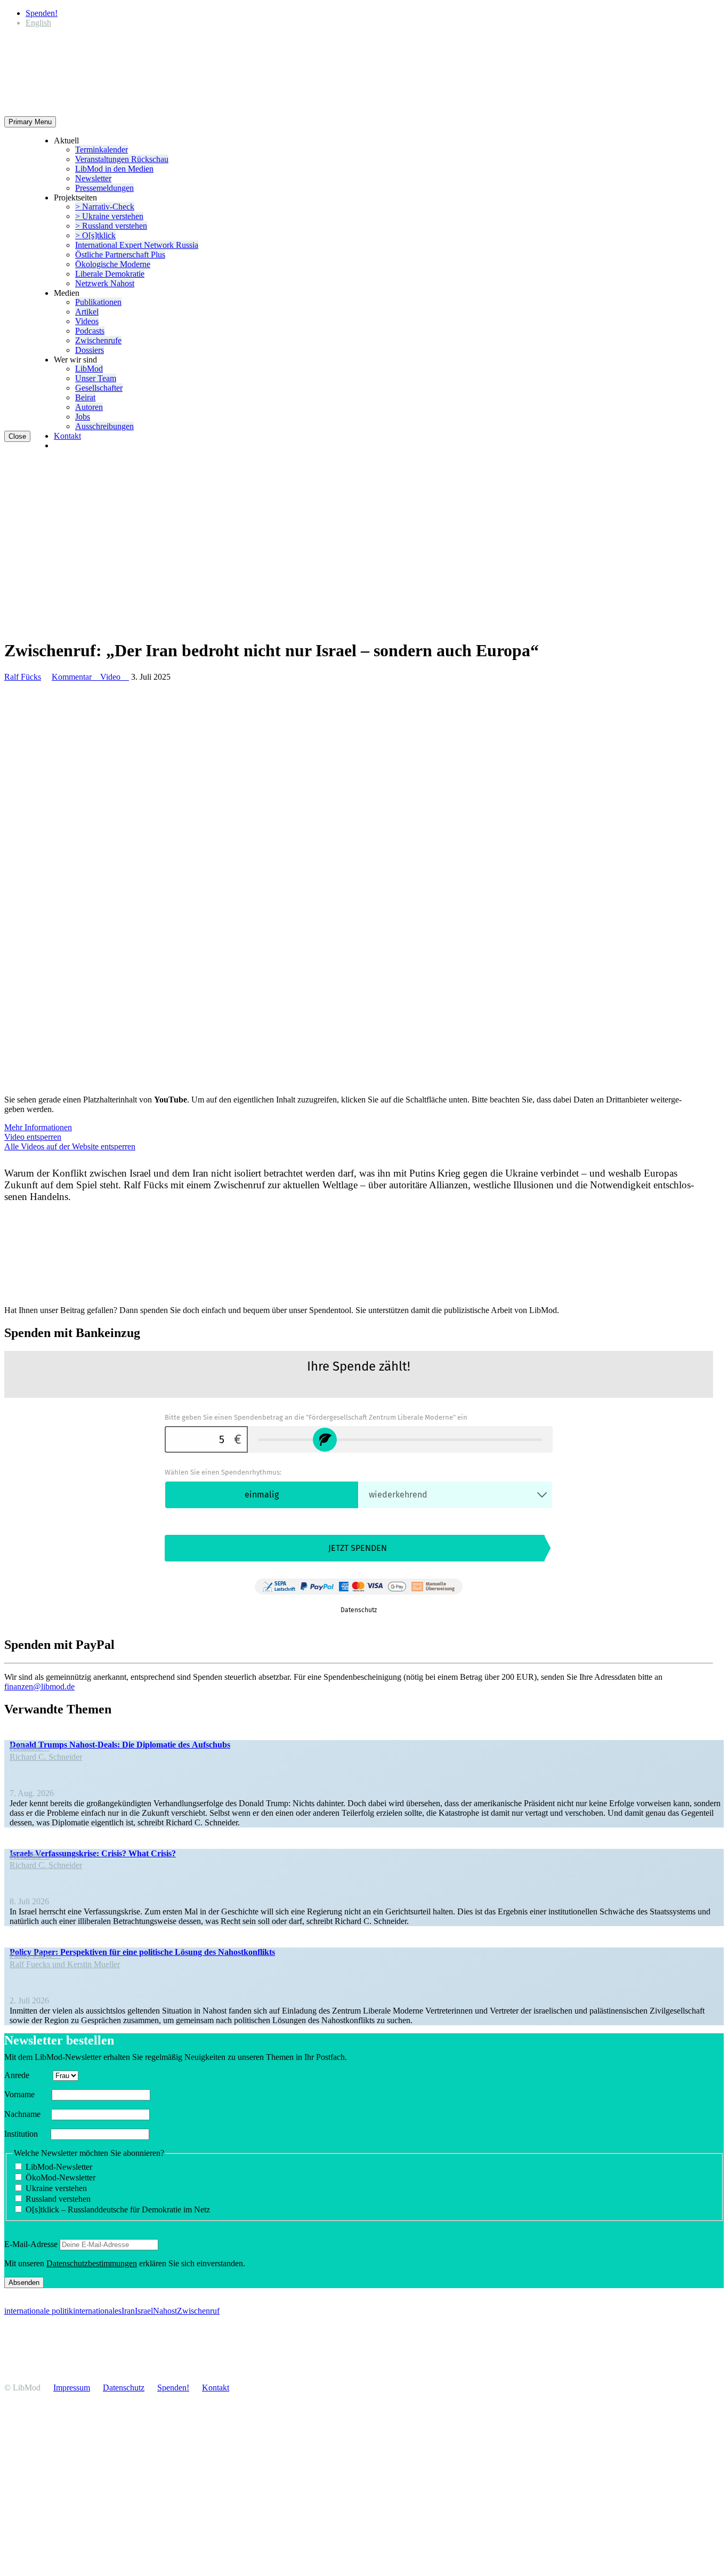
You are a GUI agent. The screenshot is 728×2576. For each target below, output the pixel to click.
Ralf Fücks (23, 677)
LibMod (89, 369)
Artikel (87, 312)
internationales (97, 2311)
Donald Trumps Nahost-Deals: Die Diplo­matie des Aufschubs (120, 1745)
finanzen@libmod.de (39, 1687)
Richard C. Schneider (46, 1757)
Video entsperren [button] (33, 1137)
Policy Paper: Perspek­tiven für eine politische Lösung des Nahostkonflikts (142, 1952)
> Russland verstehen (111, 226)
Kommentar (76, 677)
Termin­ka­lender (102, 150)
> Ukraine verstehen (109, 216)
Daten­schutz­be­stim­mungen (92, 2263)
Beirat (85, 397)
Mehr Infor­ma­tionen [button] (38, 1127)
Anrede (27, 2075)
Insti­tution (26, 2134)
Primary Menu (30, 122)
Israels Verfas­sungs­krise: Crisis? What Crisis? (93, 1853)
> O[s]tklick (95, 235)
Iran (128, 2311)
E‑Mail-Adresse (31, 2244)
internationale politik (39, 2311)
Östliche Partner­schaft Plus (120, 255)
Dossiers (90, 350)
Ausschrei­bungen (104, 426)
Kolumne (30, 1747)
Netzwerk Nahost (105, 283)
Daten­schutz (124, 2388)
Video (115, 677)
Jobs (83, 417)
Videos (87, 321)
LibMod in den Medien (114, 169)
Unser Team (96, 378)
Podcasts (90, 331)
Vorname (27, 2094)
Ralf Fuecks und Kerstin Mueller (65, 1964)
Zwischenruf (198, 2311)
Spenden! (42, 13)
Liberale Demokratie (110, 274)
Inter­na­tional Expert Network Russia (137, 245)
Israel (144, 2311)
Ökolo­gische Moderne (113, 264)
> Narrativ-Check (105, 207)
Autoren (89, 407)
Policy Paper (35, 1955)
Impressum (72, 2388)
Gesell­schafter (99, 388)
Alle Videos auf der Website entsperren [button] (70, 1146)
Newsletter (93, 178)
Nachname (27, 2114)
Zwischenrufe (98, 340)
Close (17, 436)
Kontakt (67, 436)
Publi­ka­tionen (98, 302)
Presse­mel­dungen (104, 188)
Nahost (165, 2311)
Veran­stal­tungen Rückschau (122, 159)
